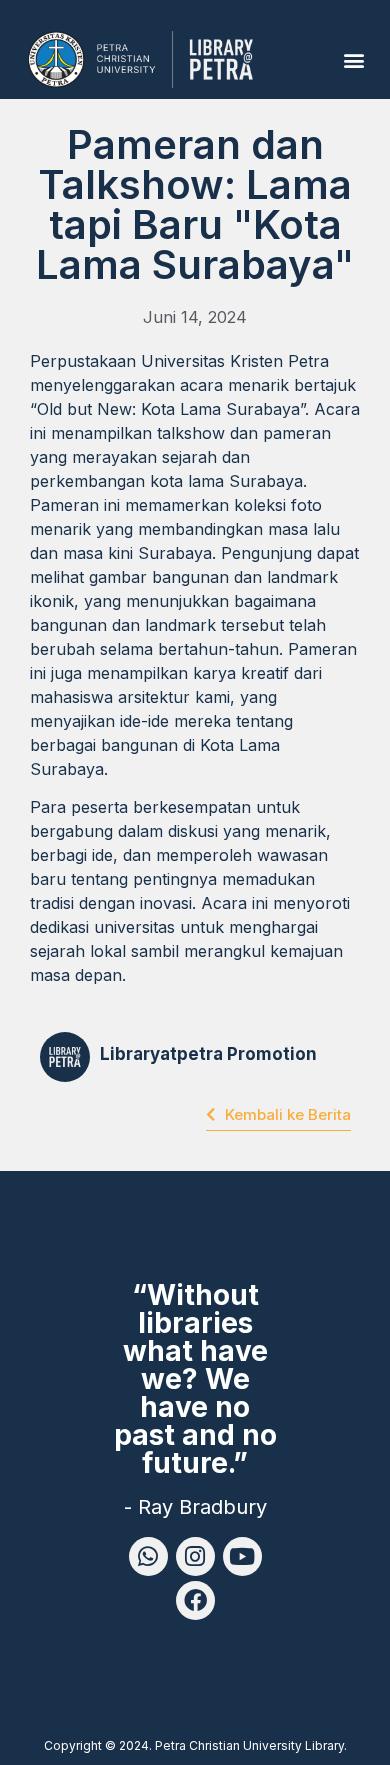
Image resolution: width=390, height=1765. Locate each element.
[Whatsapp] (148, 1556)
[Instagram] (195, 1556)
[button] (353, 59)
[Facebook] (195, 1600)
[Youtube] (242, 1556)
